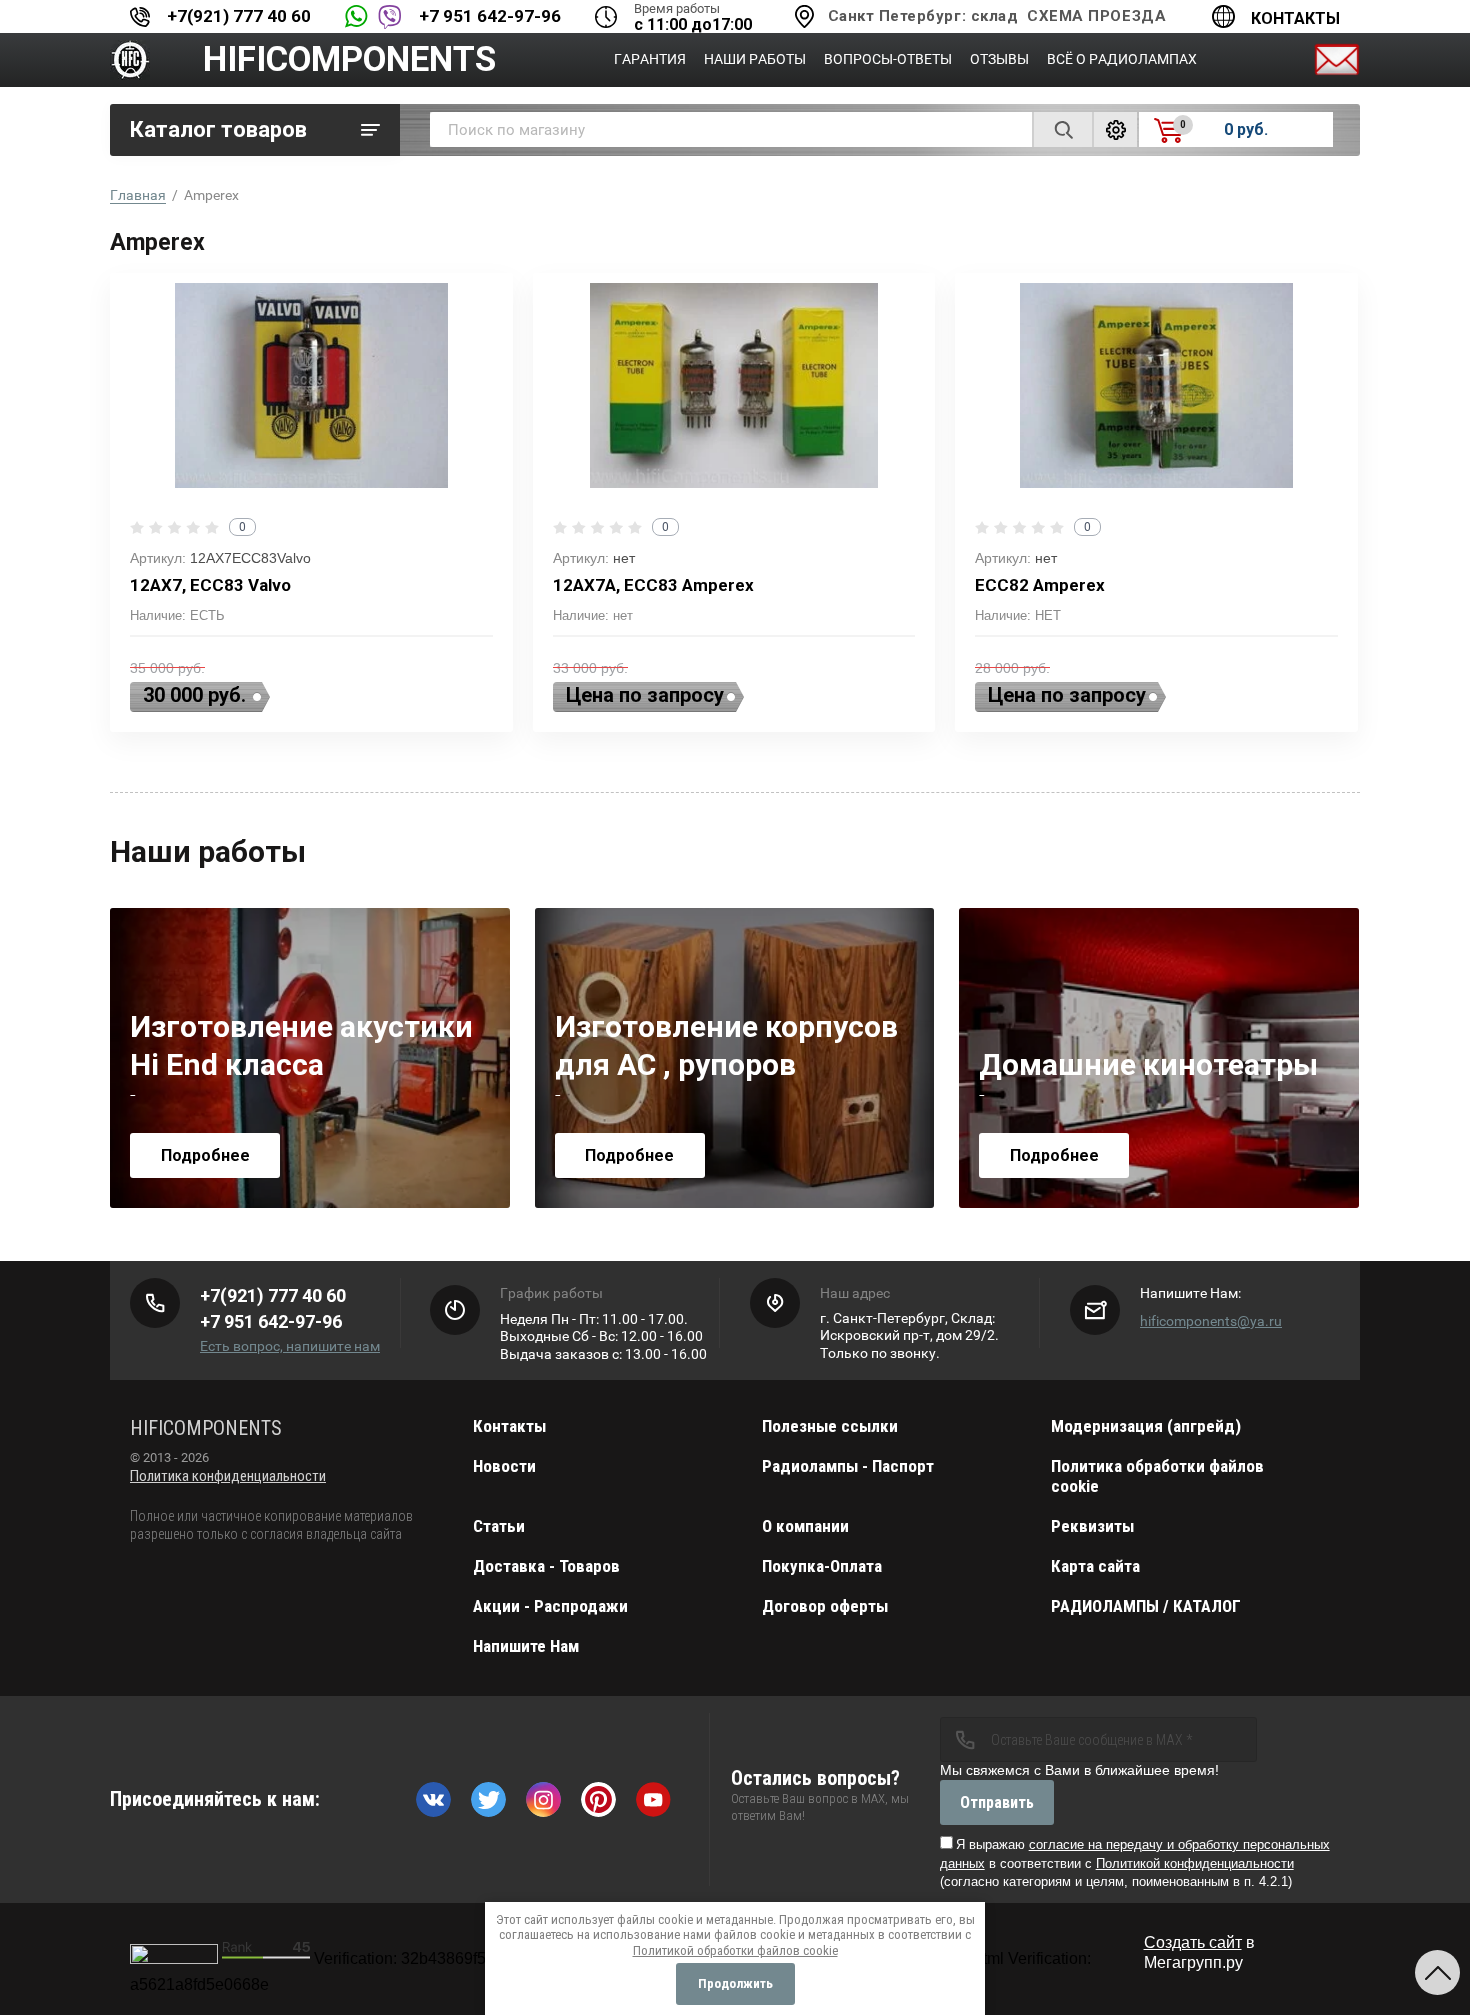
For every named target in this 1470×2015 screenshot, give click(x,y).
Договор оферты (825, 1606)
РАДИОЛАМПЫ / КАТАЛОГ (1146, 1606)
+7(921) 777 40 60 (239, 16)
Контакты (1295, 18)
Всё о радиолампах (1122, 59)
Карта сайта (1095, 1566)
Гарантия (650, 59)
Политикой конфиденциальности (1195, 1863)
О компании (805, 1526)
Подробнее (205, 1155)
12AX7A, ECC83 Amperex (653, 585)
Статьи (499, 1526)
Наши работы (755, 59)
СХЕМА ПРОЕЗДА (1096, 16)
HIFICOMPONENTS (349, 59)
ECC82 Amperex (1040, 585)
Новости (504, 1466)
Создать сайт (1193, 1942)
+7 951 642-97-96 (490, 16)
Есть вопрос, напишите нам (290, 1346)
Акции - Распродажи (550, 1606)
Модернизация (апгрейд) (1146, 1426)
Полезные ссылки (830, 1426)
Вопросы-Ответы (888, 59)
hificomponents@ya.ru (1211, 1321)
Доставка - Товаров (546, 1566)
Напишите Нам (526, 1646)
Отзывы (999, 59)
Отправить (997, 1802)
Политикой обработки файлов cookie (735, 1950)
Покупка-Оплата (822, 1566)
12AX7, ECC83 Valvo (210, 585)
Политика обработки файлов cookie (1157, 1476)
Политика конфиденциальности (228, 1476)
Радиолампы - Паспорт (848, 1466)
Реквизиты (1092, 1526)
